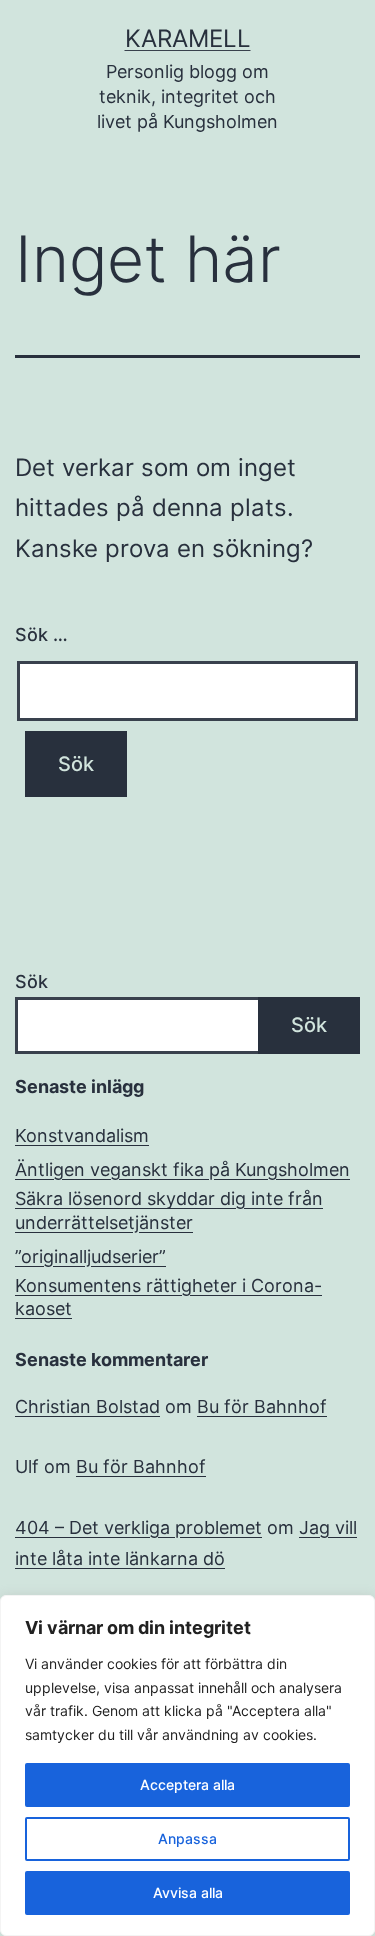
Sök (31, 981)
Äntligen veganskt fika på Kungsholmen (182, 1169)
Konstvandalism (82, 1135)
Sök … (41, 634)
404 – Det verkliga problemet (138, 1527)
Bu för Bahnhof (262, 1406)
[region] (187, 1765)
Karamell (188, 38)
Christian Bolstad (87, 1406)
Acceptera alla (187, 1784)
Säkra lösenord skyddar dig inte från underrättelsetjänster (169, 1210)
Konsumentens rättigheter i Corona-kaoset (168, 1297)
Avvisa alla (188, 1892)
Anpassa (187, 1838)
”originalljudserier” (90, 1256)
